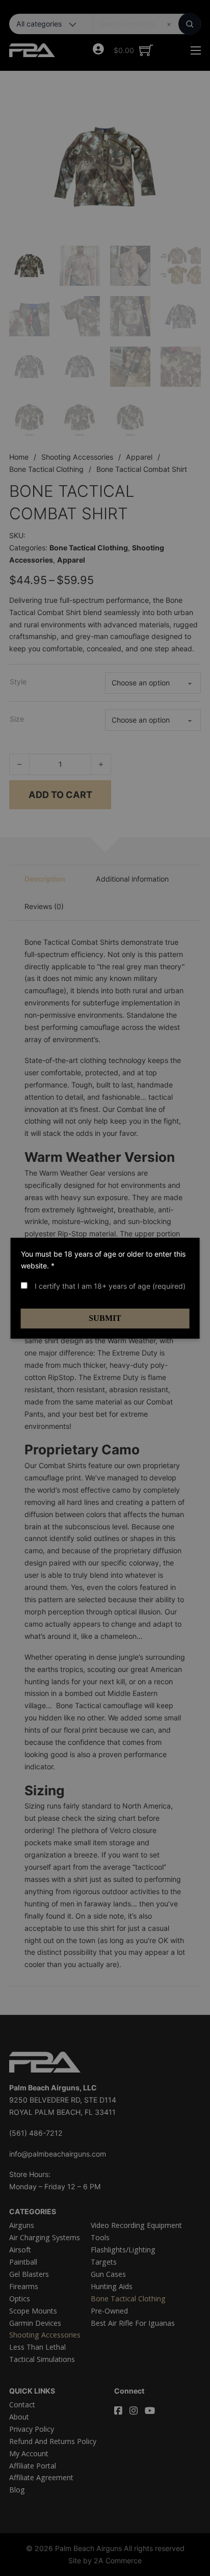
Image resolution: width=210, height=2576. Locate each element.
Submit (105, 1318)
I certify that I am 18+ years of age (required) (109, 1286)
